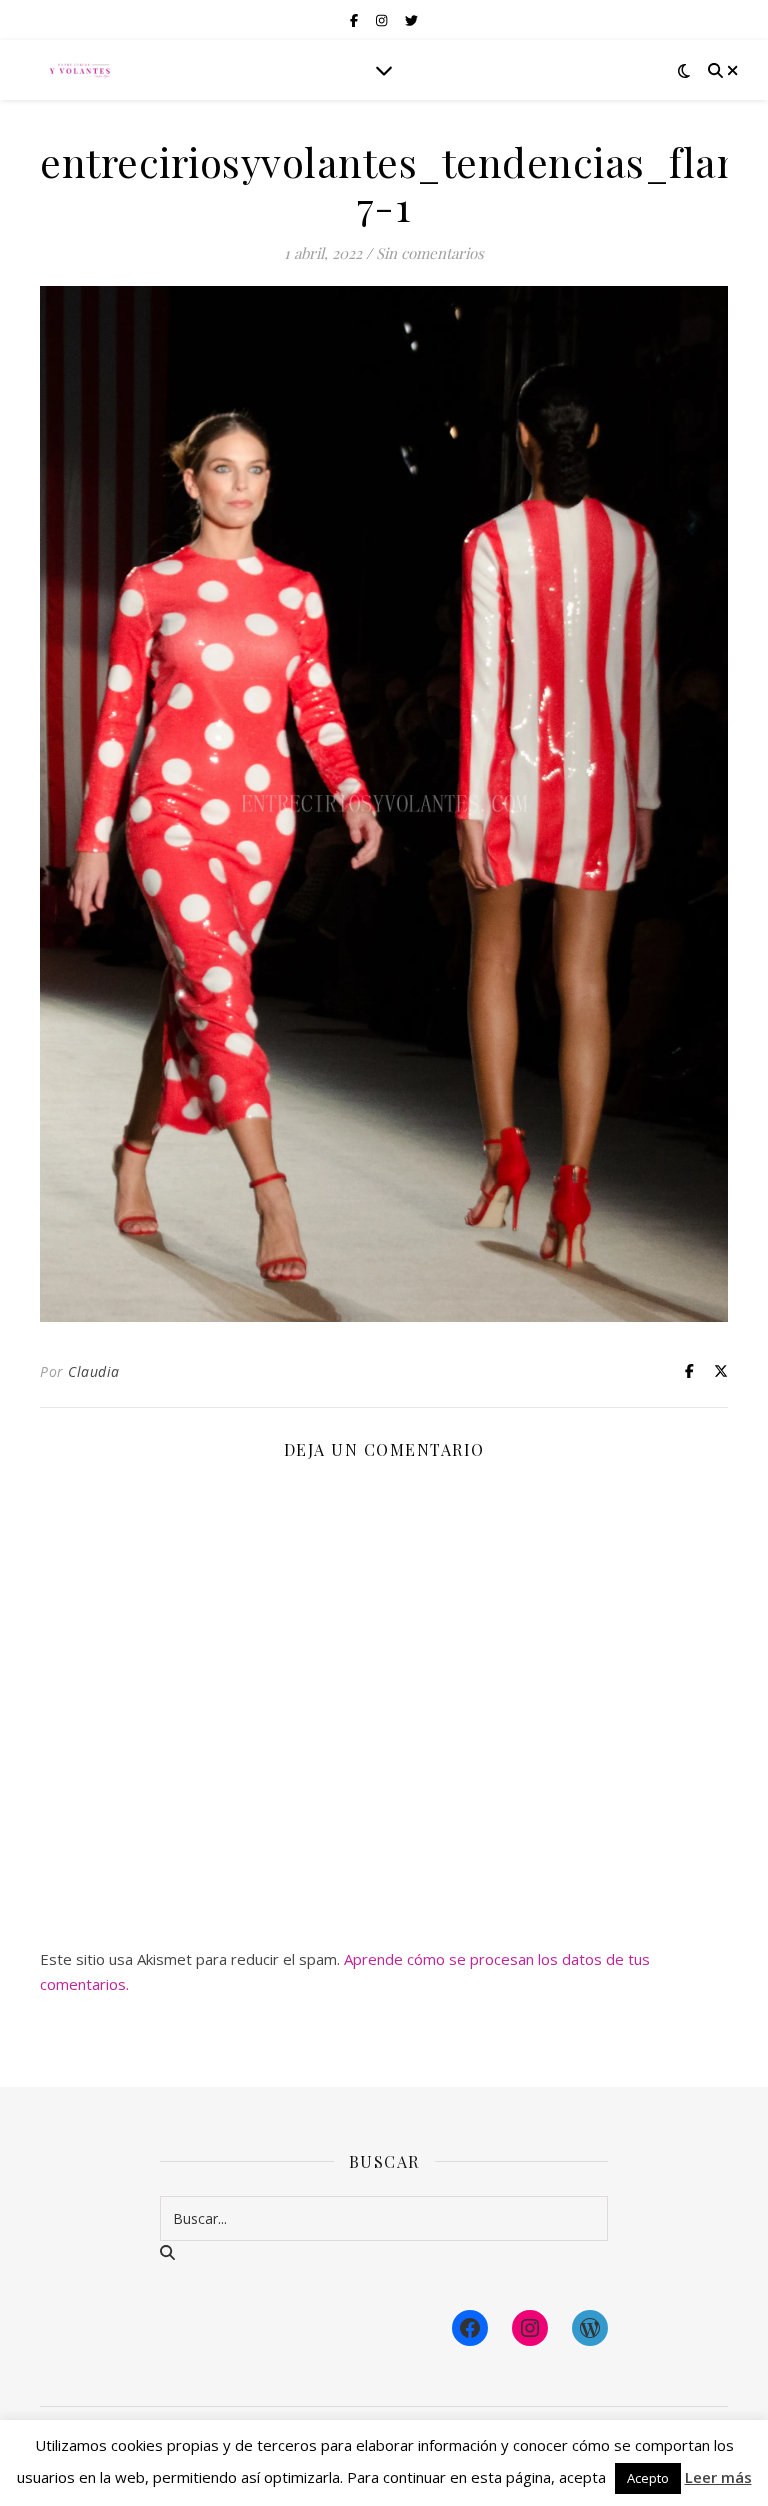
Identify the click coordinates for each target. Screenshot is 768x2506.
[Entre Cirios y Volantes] (80, 70)
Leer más (718, 2477)
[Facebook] (470, 2328)
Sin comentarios (430, 253)
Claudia (94, 1371)
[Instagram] (530, 2328)
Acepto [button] (648, 2478)
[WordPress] (590, 2328)
